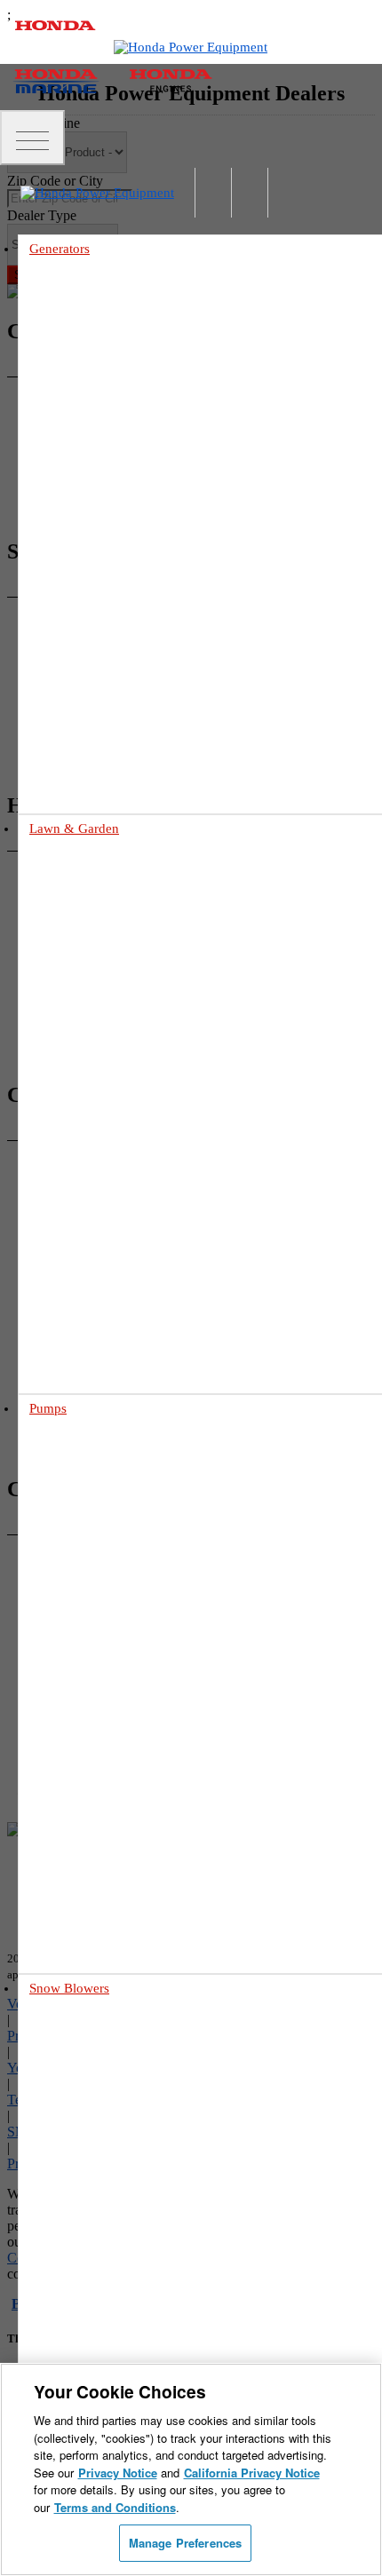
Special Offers (94, 1337)
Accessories (88, 655)
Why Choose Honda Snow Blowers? (147, 2307)
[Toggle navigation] (32, 138)
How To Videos (61, 780)
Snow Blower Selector (113, 2327)
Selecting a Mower (105, 1087)
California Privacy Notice (252, 2473)
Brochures (85, 1316)
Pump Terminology (107, 1794)
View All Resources (107, 1378)
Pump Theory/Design (111, 1815)
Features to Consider (110, 2286)
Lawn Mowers (65, 869)
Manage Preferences (185, 2543)
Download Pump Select (116, 1835)
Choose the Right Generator (127, 573)
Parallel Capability (106, 634)
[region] (191, 2469)
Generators (60, 249)
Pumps (48, 1408)
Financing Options (105, 1357)
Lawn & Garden (74, 828)
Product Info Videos (72, 760)
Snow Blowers (69, 1988)
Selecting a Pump (102, 1753)
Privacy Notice (118, 2473)
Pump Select (90, 1855)
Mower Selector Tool (111, 1067)
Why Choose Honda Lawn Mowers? (147, 1108)
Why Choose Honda (109, 1733)
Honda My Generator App (122, 675)
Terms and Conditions (115, 2507)
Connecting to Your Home (123, 594)
